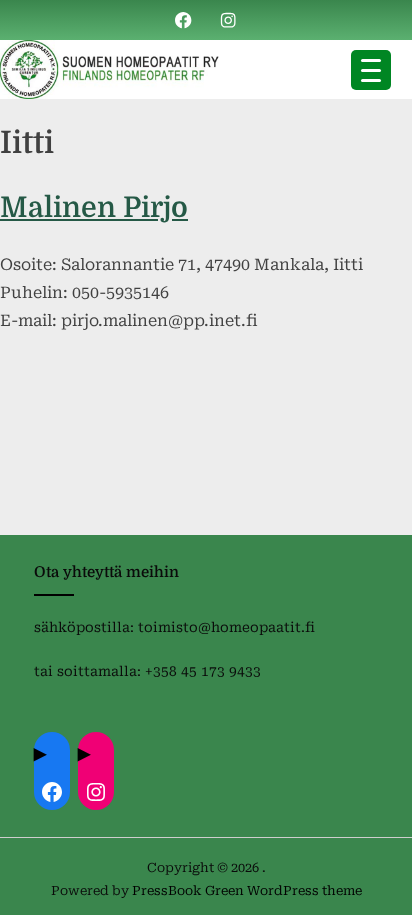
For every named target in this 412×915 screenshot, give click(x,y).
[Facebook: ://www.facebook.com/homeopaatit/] (52, 792)
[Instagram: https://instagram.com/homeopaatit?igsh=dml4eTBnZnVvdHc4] (96, 792)
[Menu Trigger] (371, 70)
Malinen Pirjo (94, 207)
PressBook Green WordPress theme (247, 890)
